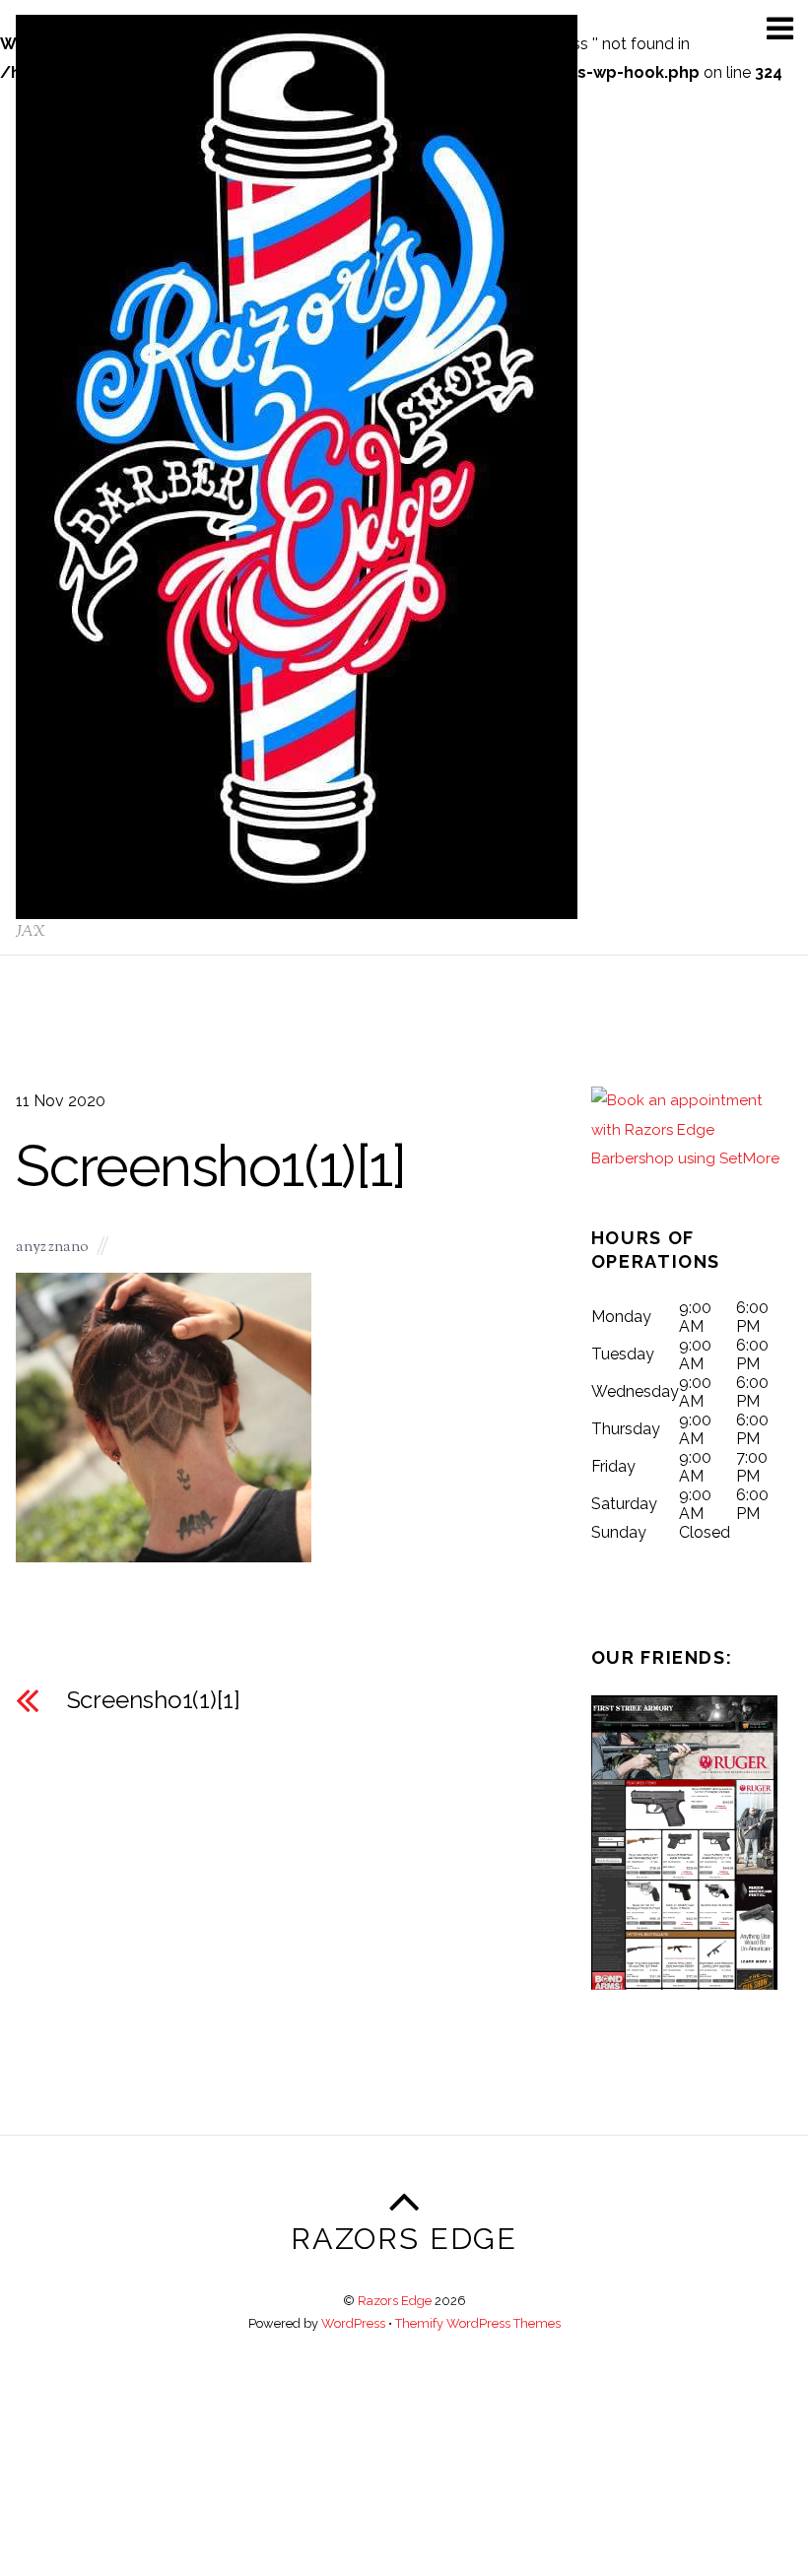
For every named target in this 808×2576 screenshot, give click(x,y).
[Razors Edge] (297, 909)
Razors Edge (395, 2301)
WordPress (353, 2323)
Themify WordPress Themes (478, 2323)
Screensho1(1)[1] (210, 1166)
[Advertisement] (404, 2435)
